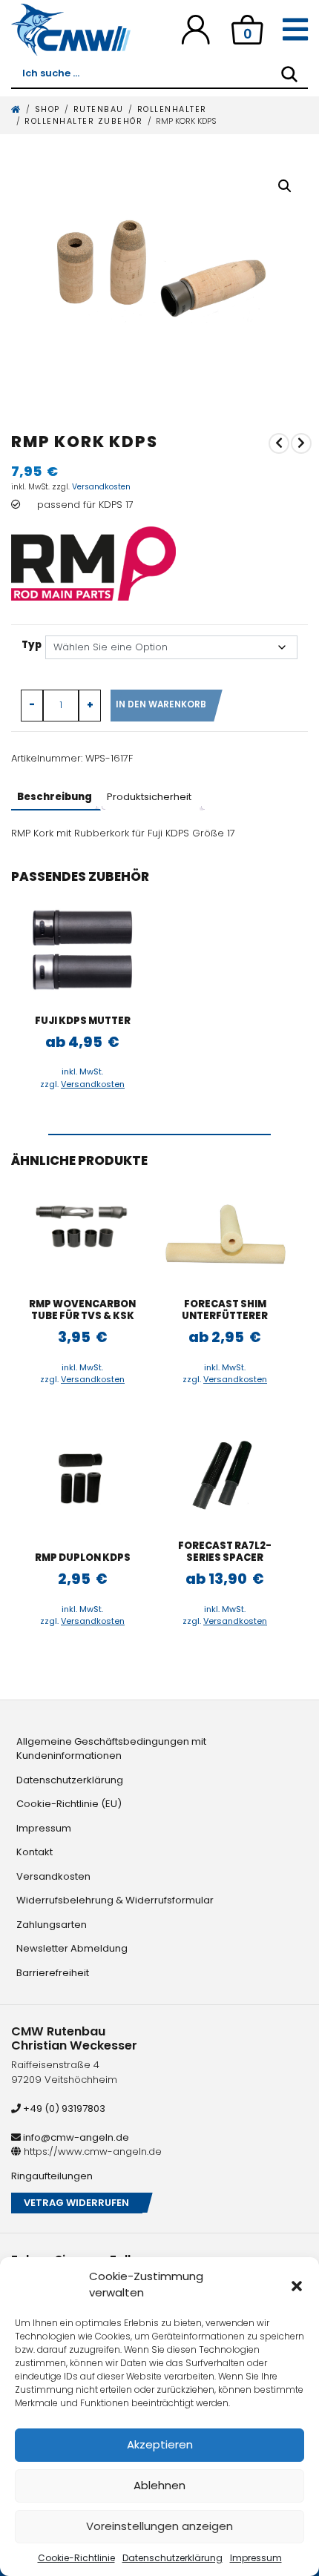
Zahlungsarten (52, 1925)
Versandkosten (101, 487)
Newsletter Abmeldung (72, 1948)
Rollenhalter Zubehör (83, 121)
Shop (47, 109)
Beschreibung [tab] (55, 797)
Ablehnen (159, 2485)
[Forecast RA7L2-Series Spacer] (225, 1475)
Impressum (256, 2558)
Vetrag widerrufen (76, 2203)
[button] (297, 2285)
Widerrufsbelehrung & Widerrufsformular (115, 1900)
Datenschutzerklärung (172, 2558)
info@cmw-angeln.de (75, 2137)
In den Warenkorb (161, 704)
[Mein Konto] (195, 29)
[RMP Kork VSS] (279, 443)
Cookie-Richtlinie (76, 2558)
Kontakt (34, 1852)
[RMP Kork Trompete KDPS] (301, 443)
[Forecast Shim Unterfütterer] (225, 1233)
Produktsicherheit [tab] (149, 797)
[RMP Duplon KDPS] (83, 1475)
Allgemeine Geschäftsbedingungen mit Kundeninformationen (111, 1749)
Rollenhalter (172, 109)
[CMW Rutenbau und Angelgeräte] (71, 30)
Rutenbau (99, 109)
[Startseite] (16, 109)
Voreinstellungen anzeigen (159, 2526)
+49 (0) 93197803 (63, 2108)
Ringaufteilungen (52, 2176)
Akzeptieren (160, 2444)
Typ (32, 645)
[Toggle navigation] (295, 30)
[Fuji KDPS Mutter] (83, 950)
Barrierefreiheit (53, 1973)
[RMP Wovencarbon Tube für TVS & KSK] (83, 1233)
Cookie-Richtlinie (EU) (69, 1804)
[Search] (289, 74)
